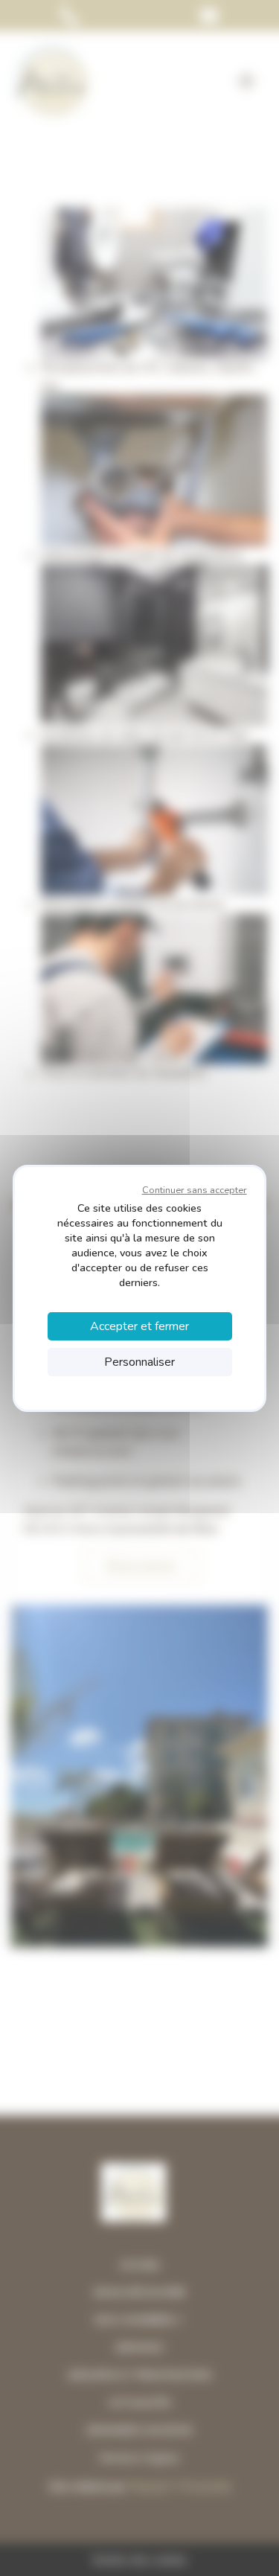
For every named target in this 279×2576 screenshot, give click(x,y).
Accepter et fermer (139, 1326)
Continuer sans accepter (195, 1190)
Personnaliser (139, 1362)
